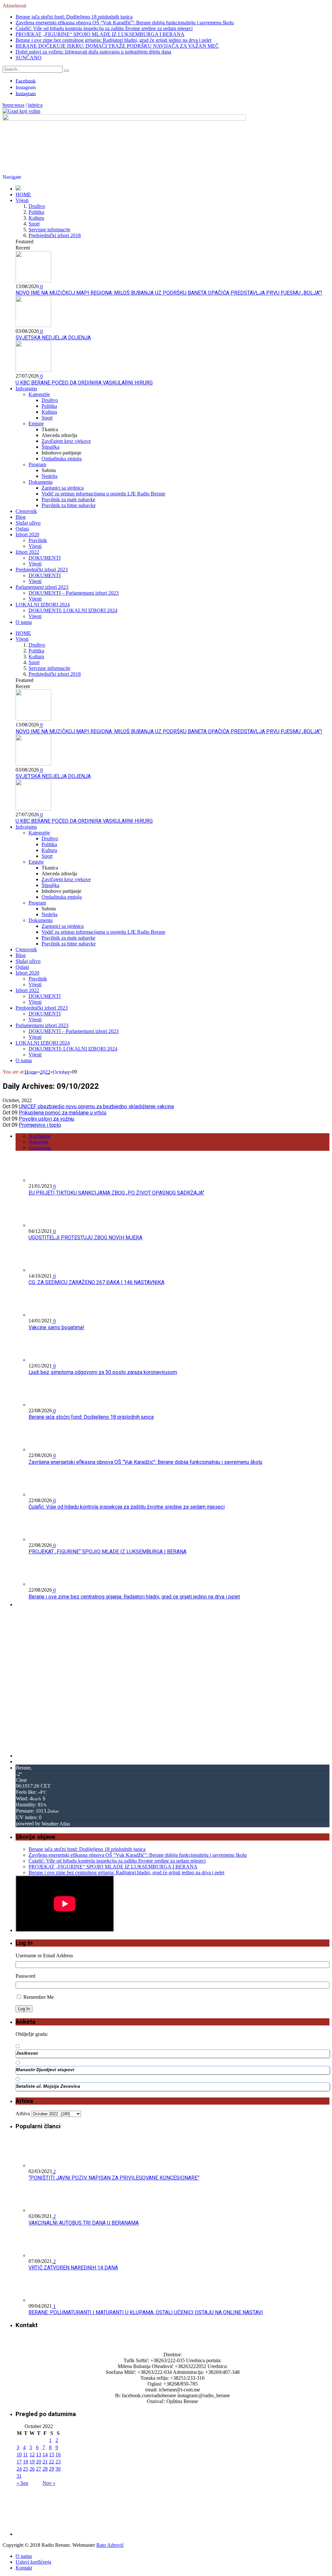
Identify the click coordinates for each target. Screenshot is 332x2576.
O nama (24, 622)
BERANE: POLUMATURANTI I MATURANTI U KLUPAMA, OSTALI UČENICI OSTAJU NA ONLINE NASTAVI (146, 2312)
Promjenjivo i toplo (40, 1125)
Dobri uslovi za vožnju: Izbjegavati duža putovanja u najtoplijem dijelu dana (93, 52)
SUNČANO (29, 58)
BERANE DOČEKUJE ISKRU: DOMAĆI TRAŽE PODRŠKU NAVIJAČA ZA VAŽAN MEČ (117, 46)
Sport (34, 224)
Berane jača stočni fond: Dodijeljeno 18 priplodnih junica (74, 17)
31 (19, 2476)
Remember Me (39, 1997)
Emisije (36, 424)
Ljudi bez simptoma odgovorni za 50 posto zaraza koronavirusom (103, 1372)
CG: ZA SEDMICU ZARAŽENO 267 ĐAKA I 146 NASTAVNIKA (96, 1282)
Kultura (36, 218)
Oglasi (22, 529)
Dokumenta (41, 482)
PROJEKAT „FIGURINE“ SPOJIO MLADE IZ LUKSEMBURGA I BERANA (100, 34)
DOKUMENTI (45, 558)
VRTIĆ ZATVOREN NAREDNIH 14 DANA (73, 2268)
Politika (36, 212)
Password (25, 1976)
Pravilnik (38, 540)
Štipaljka (50, 447)
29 (52, 2469)
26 (32, 2469)
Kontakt (24, 2568)
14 (45, 2454)
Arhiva (23, 2114)
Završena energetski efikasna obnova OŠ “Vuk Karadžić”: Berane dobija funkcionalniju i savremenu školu (125, 23)
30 (58, 2469)
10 (19, 2454)
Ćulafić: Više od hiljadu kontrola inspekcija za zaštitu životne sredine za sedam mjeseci (104, 28)
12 (32, 2454)
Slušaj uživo (28, 523)
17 (19, 2462)
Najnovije (39, 1142)
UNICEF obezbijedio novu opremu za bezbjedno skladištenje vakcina (96, 1106)
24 (19, 2469)
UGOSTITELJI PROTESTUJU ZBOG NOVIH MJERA (85, 1238)
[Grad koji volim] (21, 111)
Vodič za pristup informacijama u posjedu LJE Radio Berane (103, 494)
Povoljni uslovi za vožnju (47, 1119)
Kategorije (39, 394)
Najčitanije (40, 1136)
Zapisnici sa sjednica (63, 488)
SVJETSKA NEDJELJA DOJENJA (53, 338)
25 (26, 2469)
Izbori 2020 (27, 535)
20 (39, 2462)
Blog (21, 517)
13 (39, 2454)
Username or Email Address (44, 1956)
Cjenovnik (26, 511)
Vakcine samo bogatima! (56, 1327)
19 (32, 2462)
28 (45, 2469)
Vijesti (22, 200)
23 (58, 2462)
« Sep (22, 2483)
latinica (35, 105)
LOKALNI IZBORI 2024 (43, 605)
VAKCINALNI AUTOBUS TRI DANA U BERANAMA (84, 2223)
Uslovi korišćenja (33, 2562)
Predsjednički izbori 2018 (55, 235)
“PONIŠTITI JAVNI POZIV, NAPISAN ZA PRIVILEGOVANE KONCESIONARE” (114, 2178)
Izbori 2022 (27, 552)
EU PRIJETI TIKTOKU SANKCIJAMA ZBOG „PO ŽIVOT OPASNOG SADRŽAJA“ (116, 1193)
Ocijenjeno (40, 1148)
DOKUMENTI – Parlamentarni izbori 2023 (74, 593)
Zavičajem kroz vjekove (66, 441)
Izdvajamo (26, 389)
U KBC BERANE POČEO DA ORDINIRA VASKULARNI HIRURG (84, 383)
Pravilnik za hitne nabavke (69, 505)
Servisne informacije (49, 230)
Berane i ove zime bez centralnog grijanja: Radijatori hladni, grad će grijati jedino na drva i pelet (113, 40)
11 (25, 2454)
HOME (23, 194)
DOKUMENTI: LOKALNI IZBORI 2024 (73, 610)
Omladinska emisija (62, 459)
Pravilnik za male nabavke (68, 499)
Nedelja (49, 476)
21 (45, 2462)
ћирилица (13, 105)
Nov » (49, 2483)
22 (52, 2462)
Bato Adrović (110, 2545)
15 (52, 2454)
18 (26, 2462)
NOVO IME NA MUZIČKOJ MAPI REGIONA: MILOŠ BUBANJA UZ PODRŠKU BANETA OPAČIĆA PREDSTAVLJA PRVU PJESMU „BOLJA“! (169, 293)
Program (37, 464)
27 (39, 2469)
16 (58, 2454)
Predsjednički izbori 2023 (42, 570)
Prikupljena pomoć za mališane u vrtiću (63, 1113)
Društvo (37, 206)
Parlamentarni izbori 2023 (42, 587)
